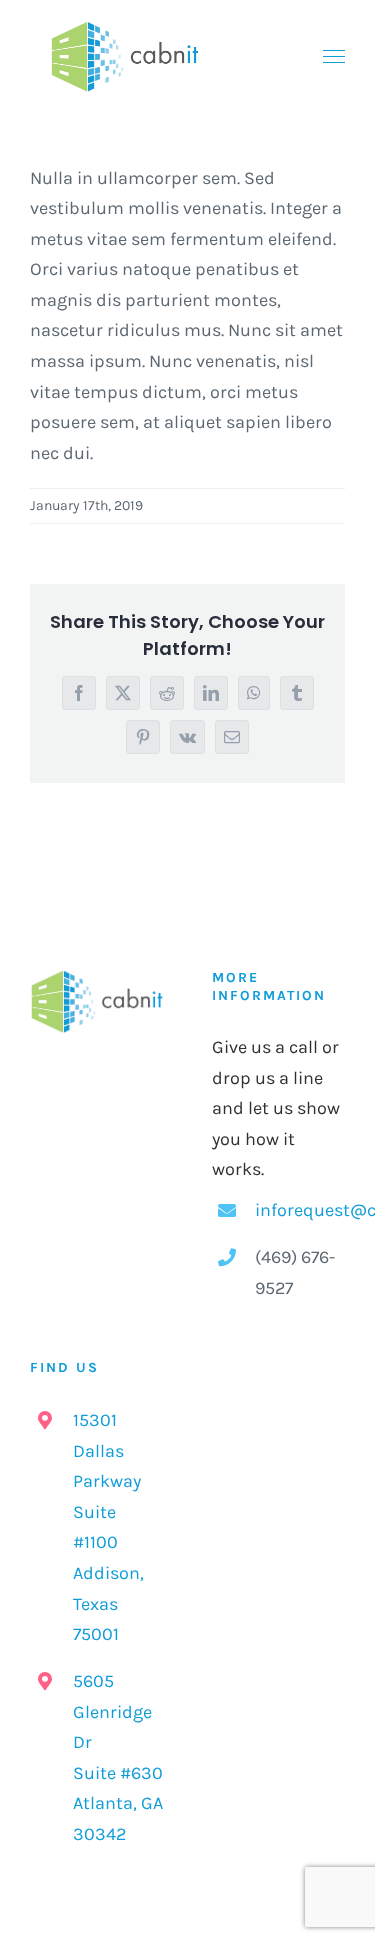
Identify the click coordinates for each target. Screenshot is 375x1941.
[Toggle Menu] (334, 57)
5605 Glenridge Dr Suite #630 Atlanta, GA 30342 (118, 1757)
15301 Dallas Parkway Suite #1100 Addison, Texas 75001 (108, 1527)
